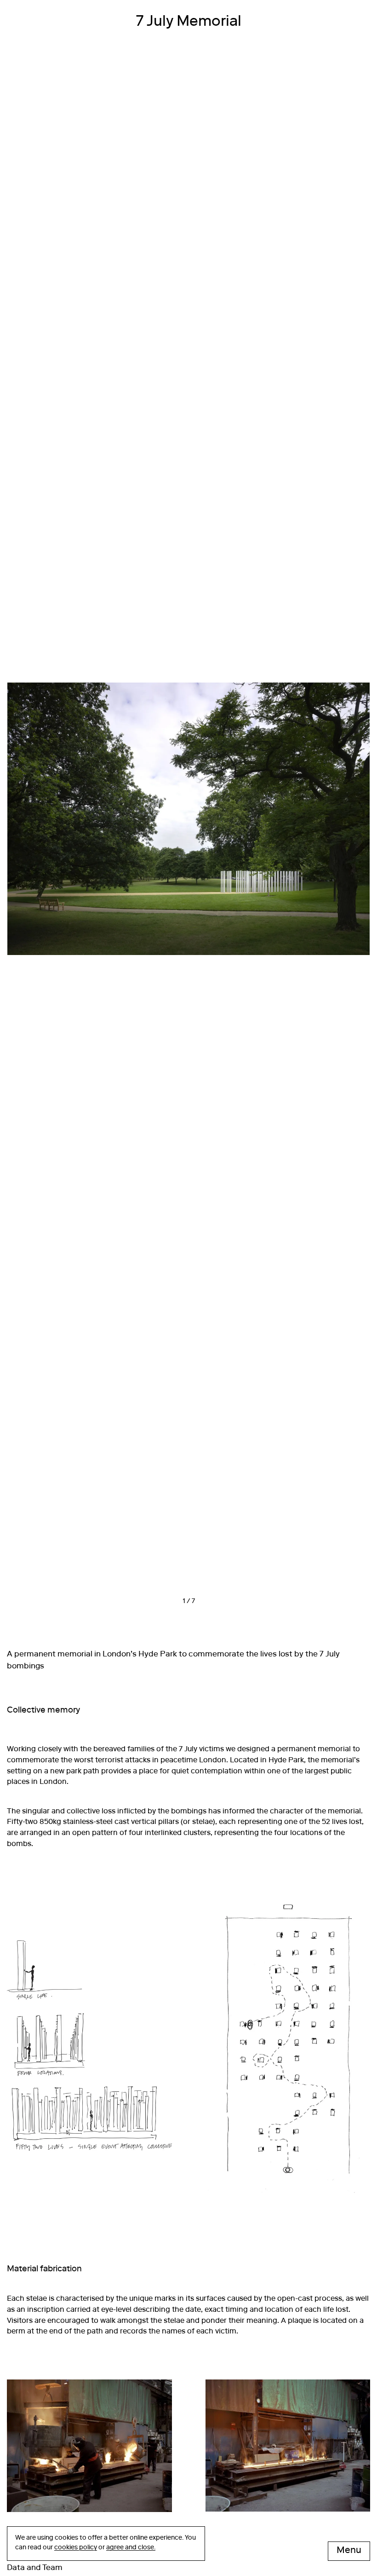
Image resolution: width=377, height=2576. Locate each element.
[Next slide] (279, 829)
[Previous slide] (98, 829)
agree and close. (131, 2548)
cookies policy (76, 2548)
